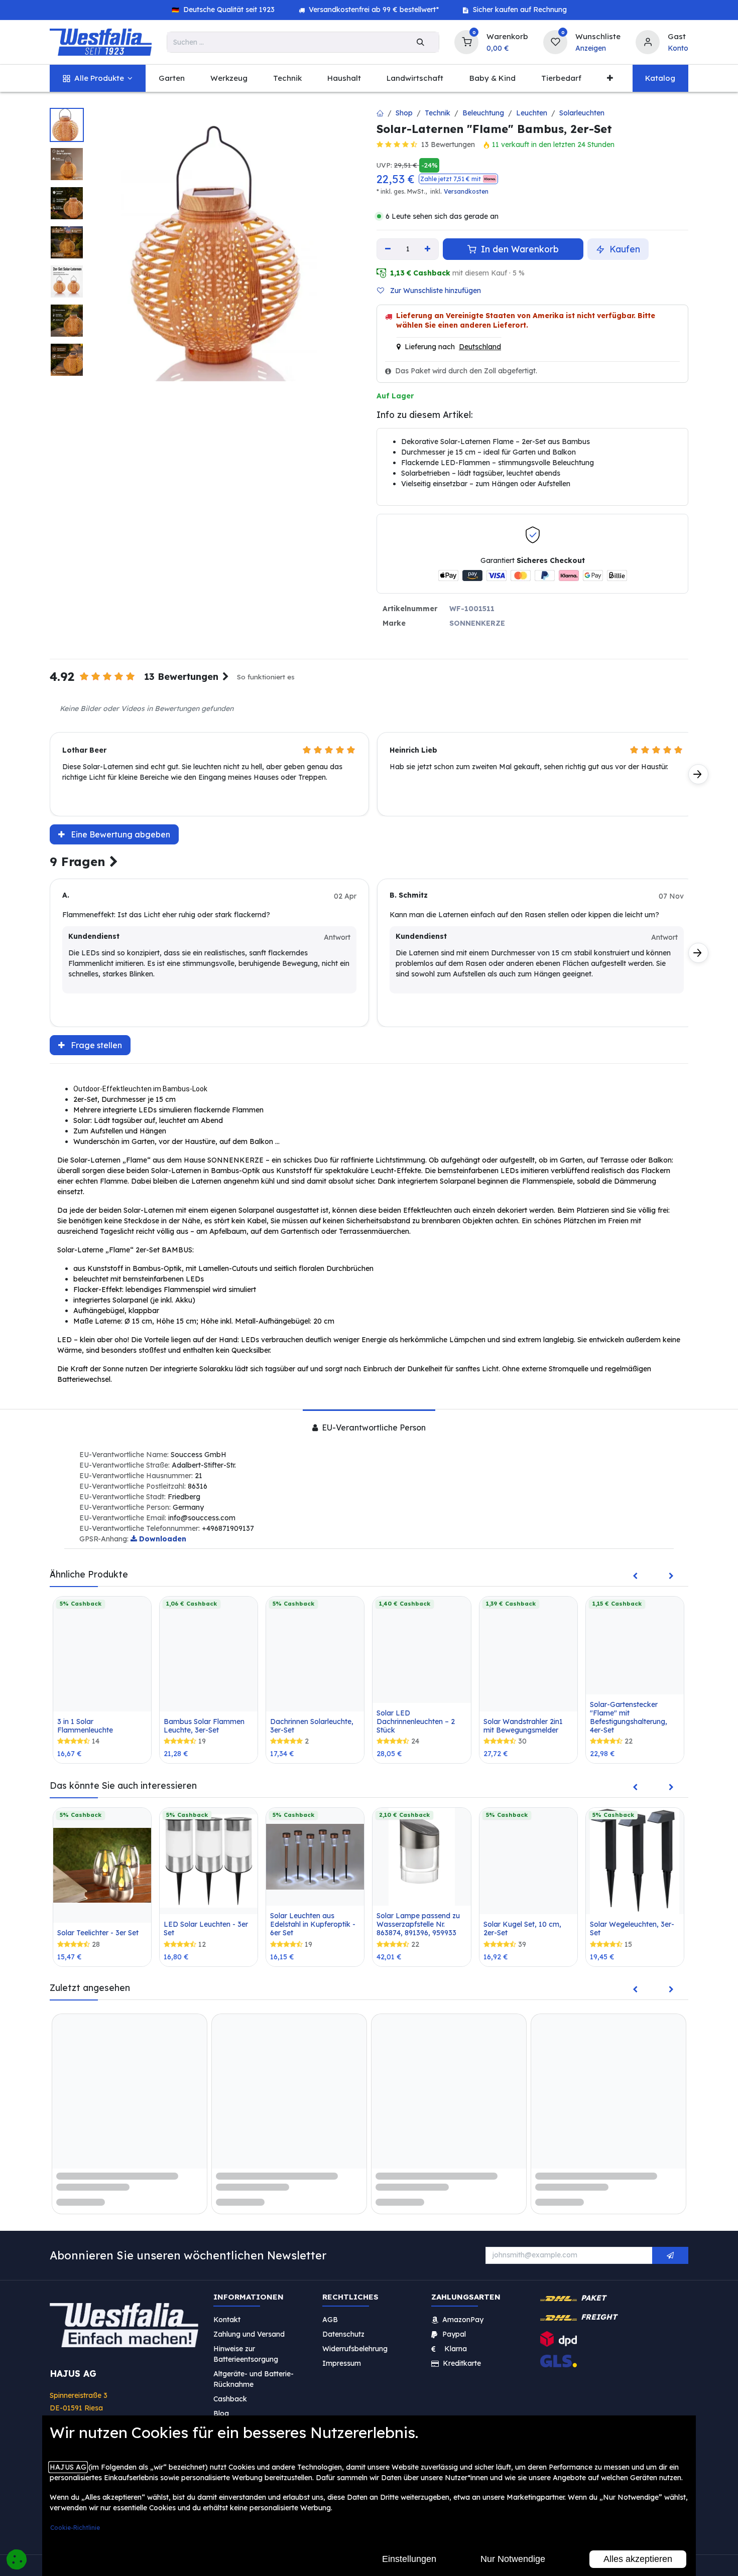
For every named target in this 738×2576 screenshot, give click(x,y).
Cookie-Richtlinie (75, 2528)
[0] (466, 41)
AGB (330, 2309)
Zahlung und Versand (249, 2324)
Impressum (342, 2353)
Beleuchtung (483, 113)
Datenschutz (343, 2324)
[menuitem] (98, 79)
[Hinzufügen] (428, 249)
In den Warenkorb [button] (519, 249)
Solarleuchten (582, 113)
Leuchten (532, 113)
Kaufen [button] (624, 249)
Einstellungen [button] (409, 2559)
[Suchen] (420, 42)
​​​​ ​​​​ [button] (670, 2245)
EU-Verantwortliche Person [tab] (373, 1427)
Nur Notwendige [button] (513, 2559)
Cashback (230, 2388)
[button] (458, 179)
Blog (221, 2403)
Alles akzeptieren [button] (638, 2559)
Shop (404, 113)
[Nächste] (698, 774)
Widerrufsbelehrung (356, 2338)
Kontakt (227, 2309)
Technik (438, 113)
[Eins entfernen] (388, 249)
